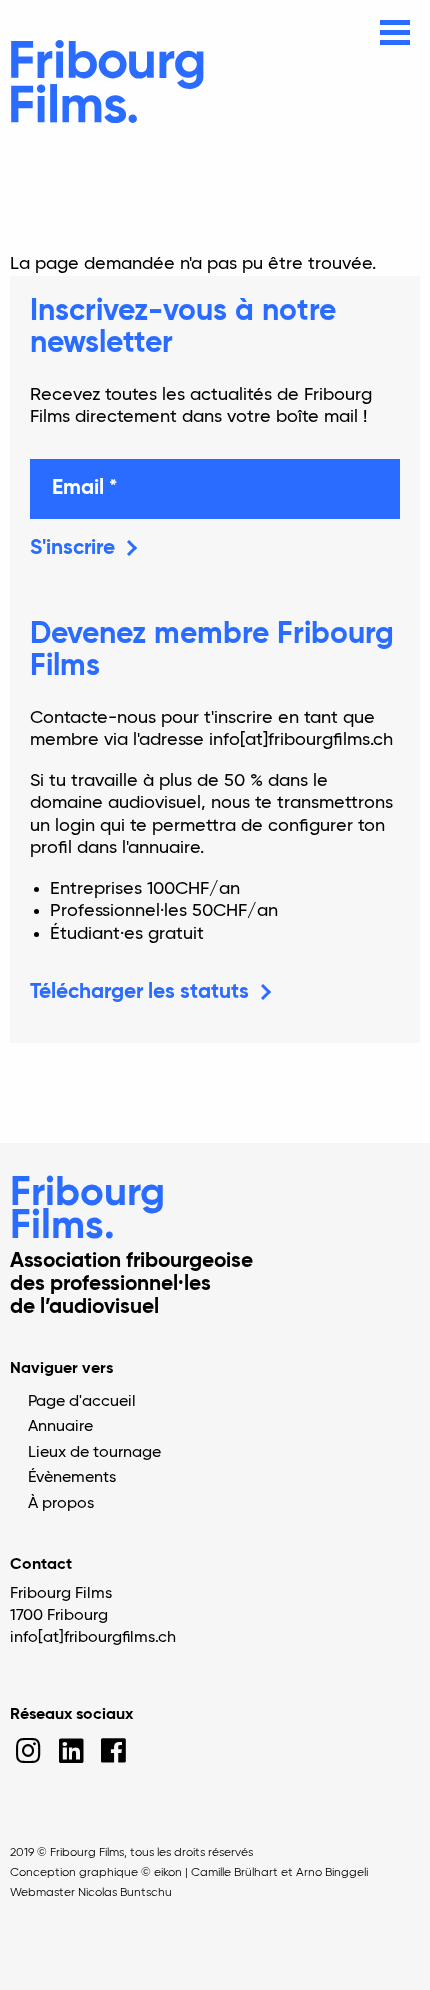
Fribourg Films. (87, 1210)
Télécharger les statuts (139, 992)
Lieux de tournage (94, 1453)
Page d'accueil (82, 1402)
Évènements (72, 1478)
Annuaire (60, 1427)
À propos (61, 1504)
